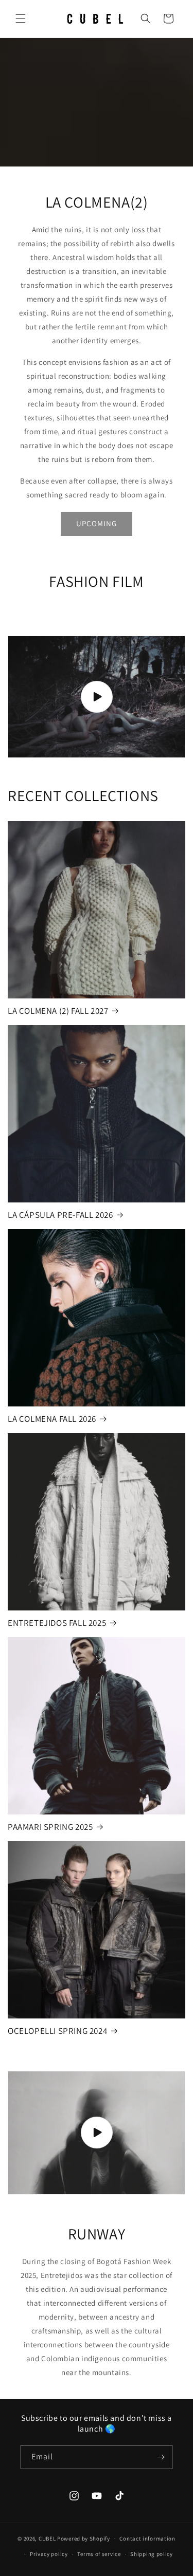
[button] (21, 18)
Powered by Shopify (84, 2538)
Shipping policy (152, 2554)
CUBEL (47, 2538)
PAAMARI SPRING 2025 (50, 1827)
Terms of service (99, 2554)
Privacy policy (49, 2554)
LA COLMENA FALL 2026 (52, 1419)
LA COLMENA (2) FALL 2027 (58, 1011)
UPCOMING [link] (97, 523)
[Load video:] (97, 697)
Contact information (147, 2538)
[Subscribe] (161, 2457)
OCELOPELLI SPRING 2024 (57, 2031)
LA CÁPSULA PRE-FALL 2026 (60, 1215)
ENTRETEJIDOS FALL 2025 (57, 1623)
